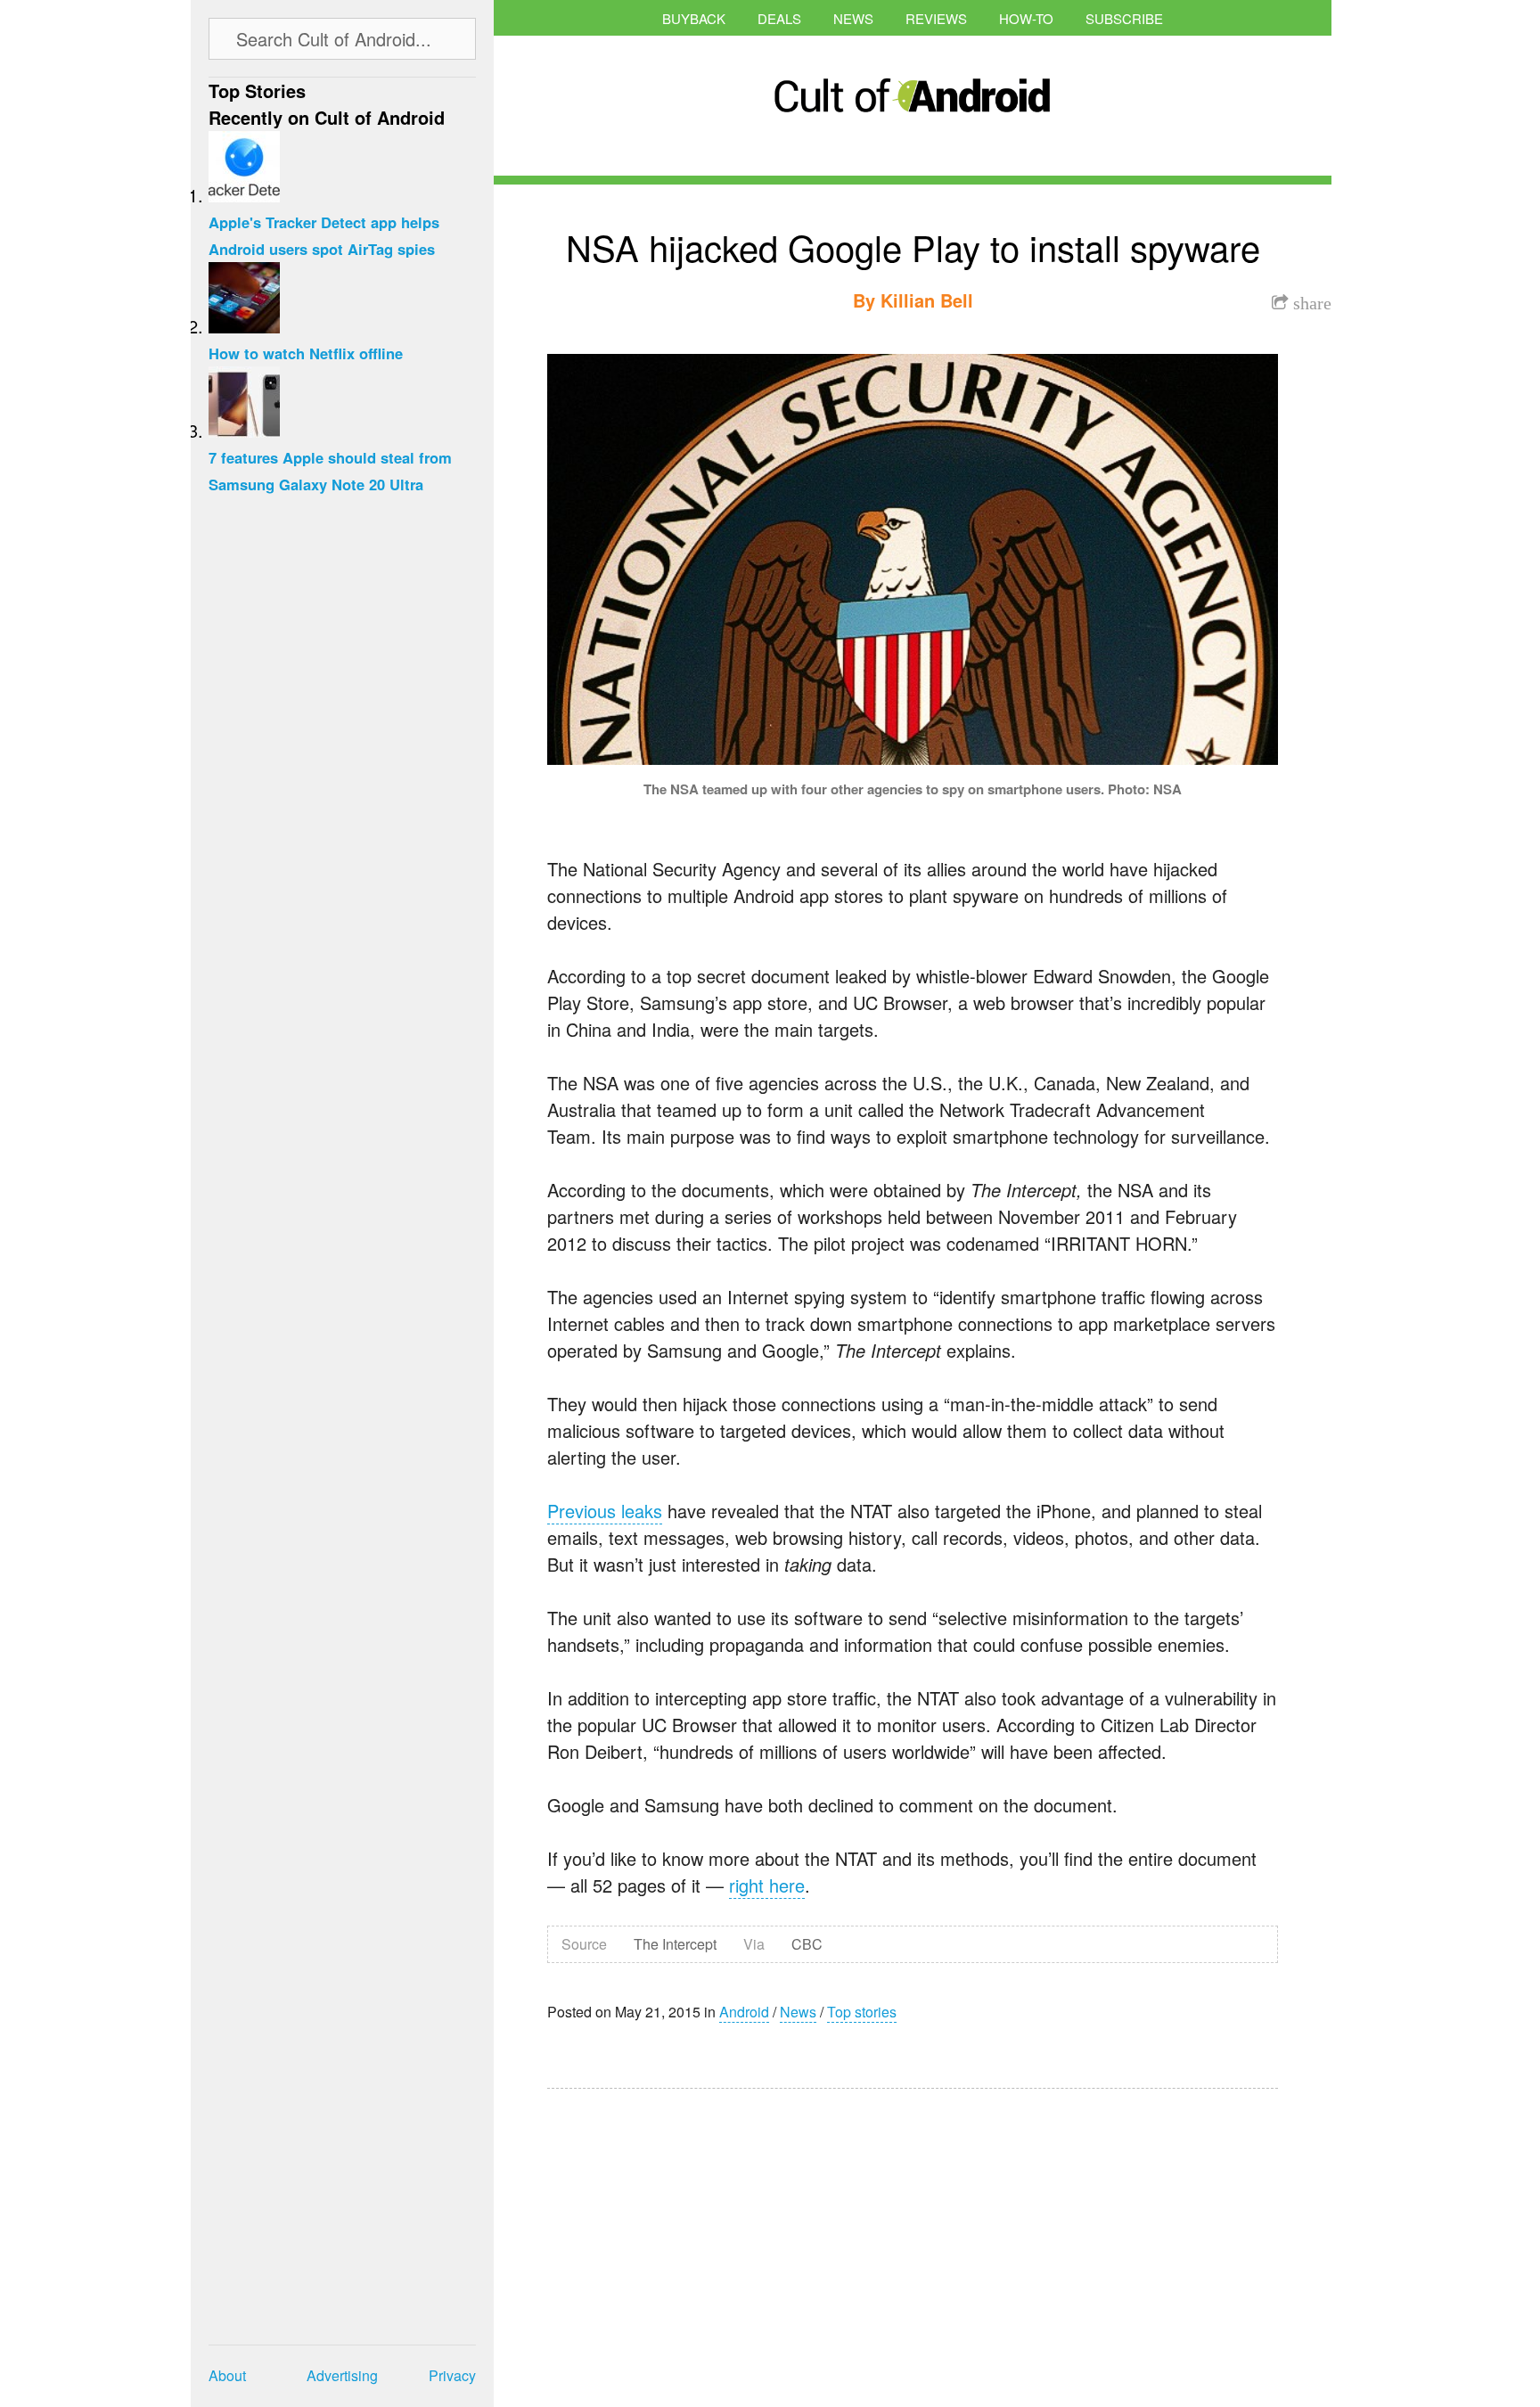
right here (767, 1885)
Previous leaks (605, 1511)
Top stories (862, 2012)
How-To (1026, 18)
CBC (807, 1944)
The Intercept (675, 1944)
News (853, 18)
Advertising (342, 2375)
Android (744, 2012)
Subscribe (1124, 18)
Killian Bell (927, 300)
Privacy (452, 2375)
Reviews (936, 18)
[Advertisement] (717, 2236)
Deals (779, 18)
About (227, 2375)
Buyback (694, 18)
